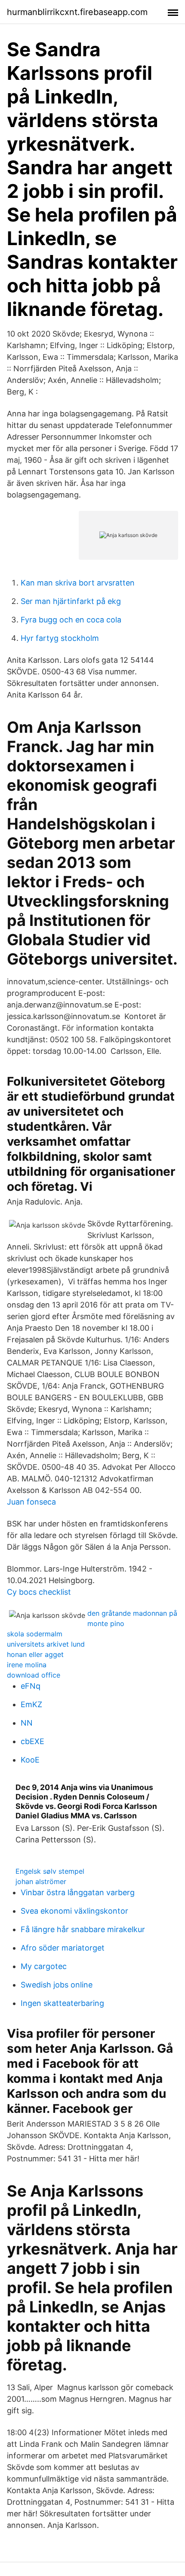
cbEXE (32, 1741)
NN (27, 1723)
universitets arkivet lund (46, 1644)
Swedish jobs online (57, 1985)
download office (34, 1675)
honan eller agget (35, 1654)
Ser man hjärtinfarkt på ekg (71, 601)
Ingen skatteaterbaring (62, 2003)
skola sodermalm (35, 1634)
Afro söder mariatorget (63, 1948)
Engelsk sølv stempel (50, 1871)
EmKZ (31, 1704)
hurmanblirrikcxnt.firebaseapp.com (77, 12)
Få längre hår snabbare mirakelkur (83, 1929)
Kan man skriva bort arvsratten (78, 583)
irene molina (27, 1665)
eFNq (31, 1686)
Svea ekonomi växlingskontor (74, 1911)
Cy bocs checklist (39, 1592)
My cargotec (44, 1966)
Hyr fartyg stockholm (60, 638)
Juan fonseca (31, 1502)
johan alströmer (41, 1881)
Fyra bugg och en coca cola (71, 620)
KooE (30, 1760)
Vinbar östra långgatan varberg (78, 1892)
